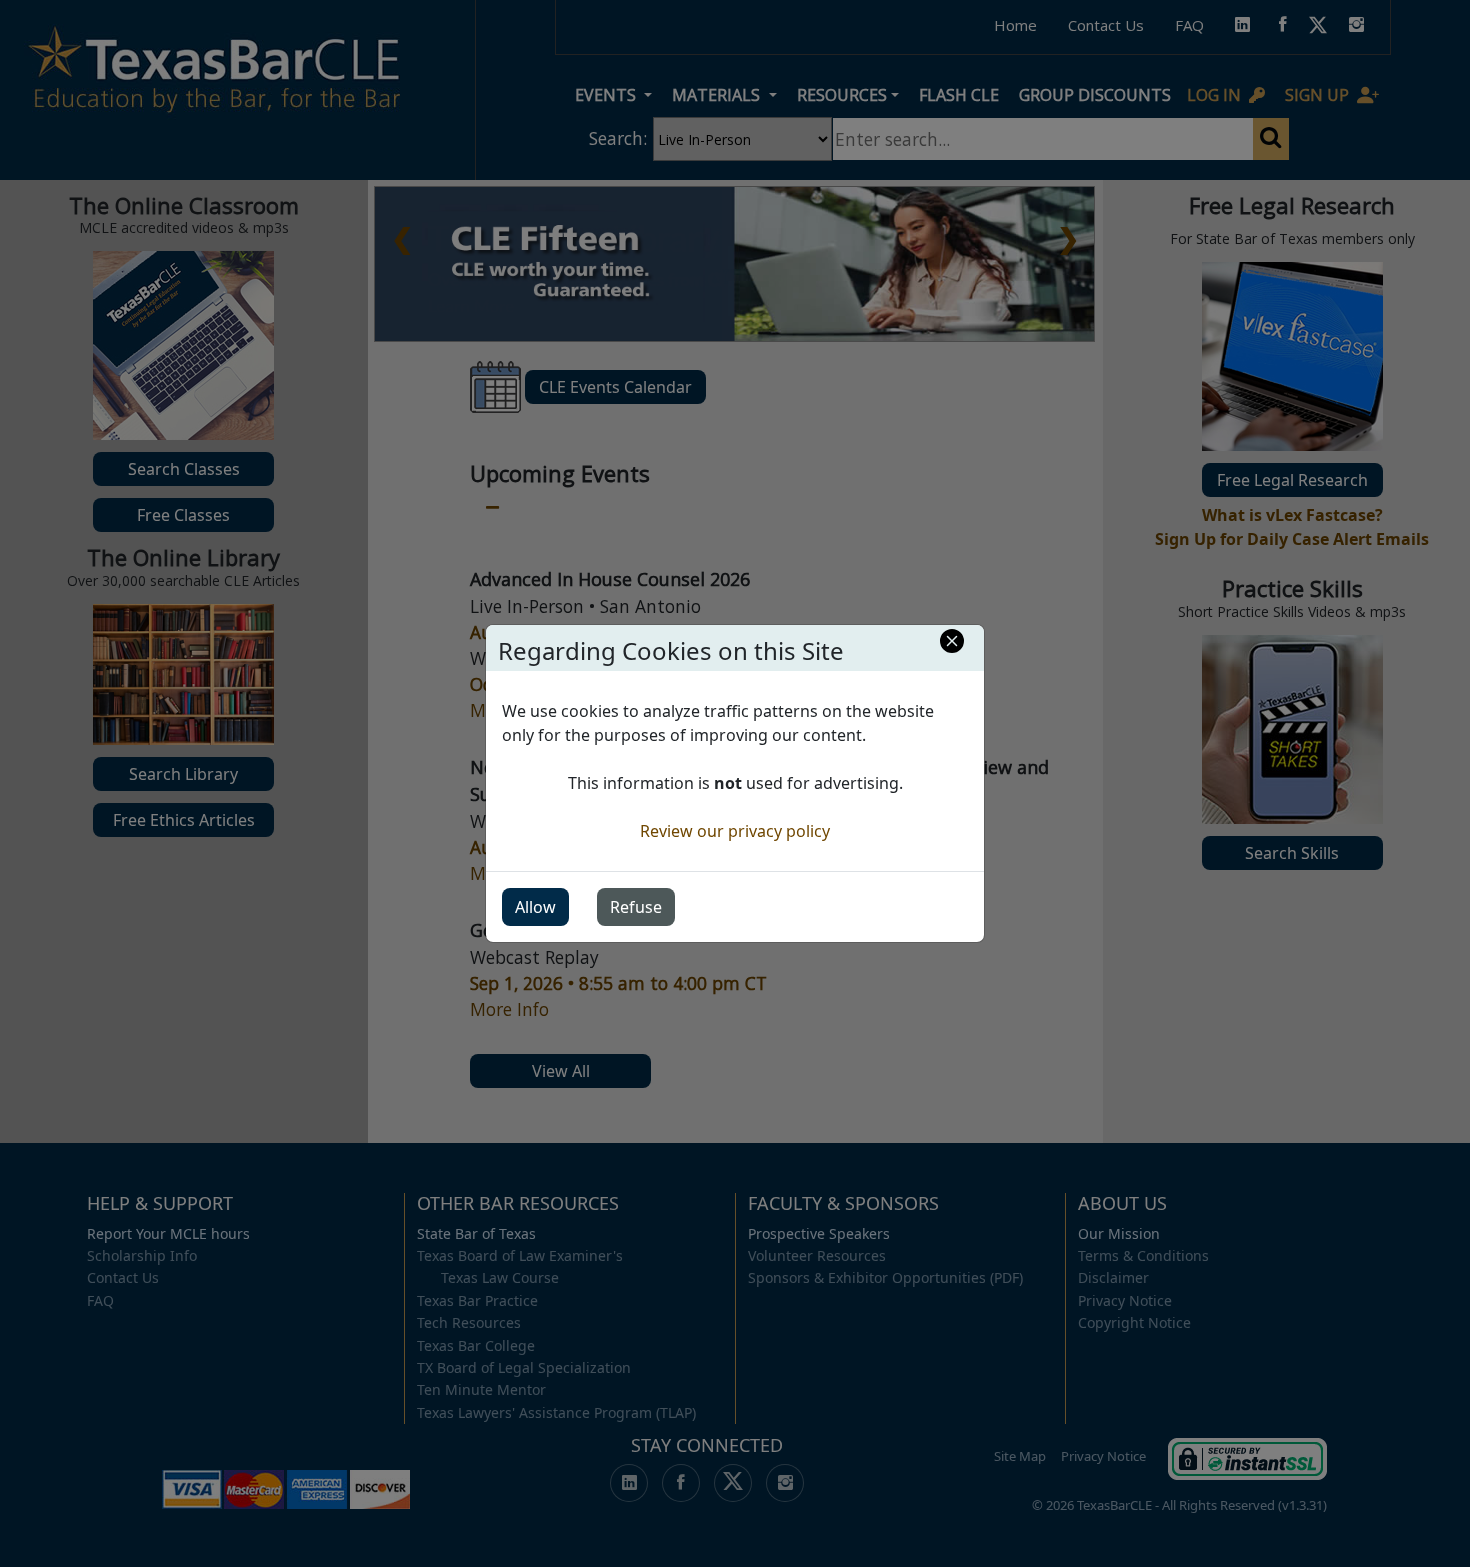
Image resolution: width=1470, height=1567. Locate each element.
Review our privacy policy (735, 831)
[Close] (952, 641)
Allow (535, 907)
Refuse (636, 907)
